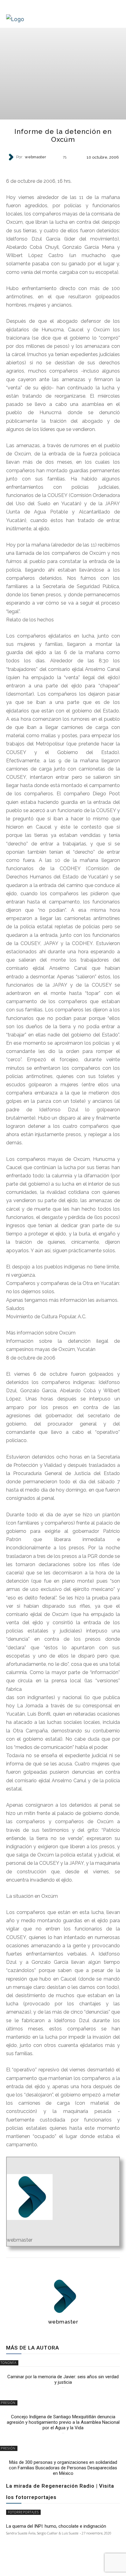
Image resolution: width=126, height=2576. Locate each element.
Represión (63, 168)
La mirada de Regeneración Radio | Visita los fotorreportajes (60, 2491)
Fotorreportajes (23, 2512)
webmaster (35, 157)
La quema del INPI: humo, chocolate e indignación (56, 2526)
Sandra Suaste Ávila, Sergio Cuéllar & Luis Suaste (42, 2533)
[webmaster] (12, 157)
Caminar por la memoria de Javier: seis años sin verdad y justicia (63, 2379)
